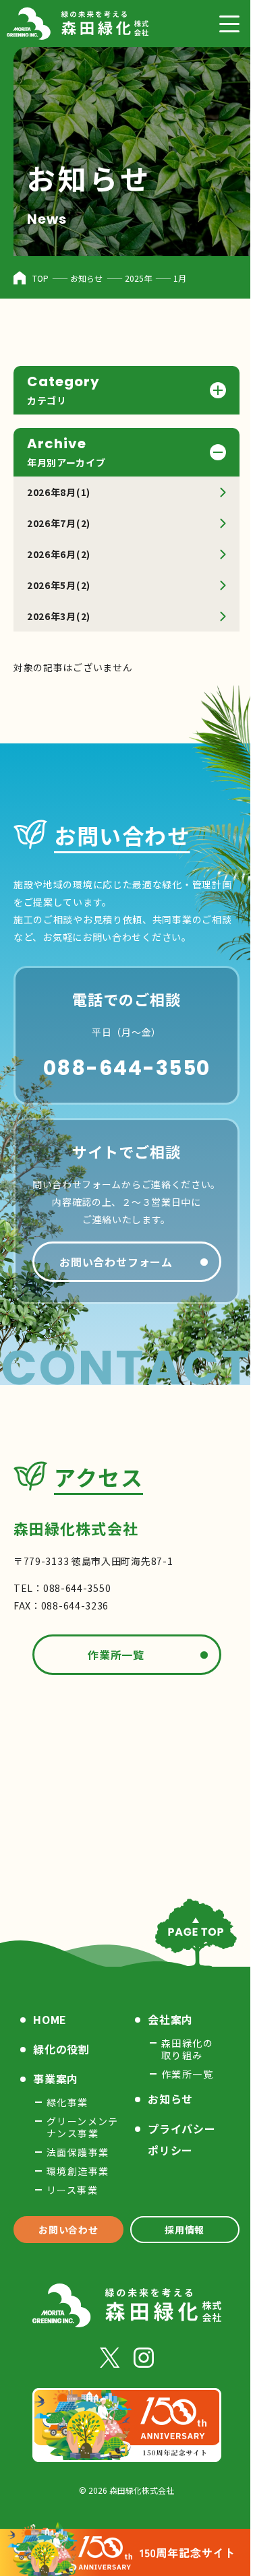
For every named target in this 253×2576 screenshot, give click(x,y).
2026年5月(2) (59, 585)
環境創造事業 (78, 2171)
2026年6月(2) (59, 554)
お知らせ (166, 2099)
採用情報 (177, 2230)
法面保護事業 (78, 2152)
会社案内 (166, 2019)
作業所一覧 (111, 1655)
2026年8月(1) (59, 492)
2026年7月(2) (59, 523)
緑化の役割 (61, 2049)
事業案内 (56, 2079)
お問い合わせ (65, 2230)
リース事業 (72, 2190)
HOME (50, 2019)
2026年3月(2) (59, 616)
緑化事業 (67, 2102)
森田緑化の (182, 2049)
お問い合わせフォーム (111, 1262)
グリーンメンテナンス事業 (83, 2127)
